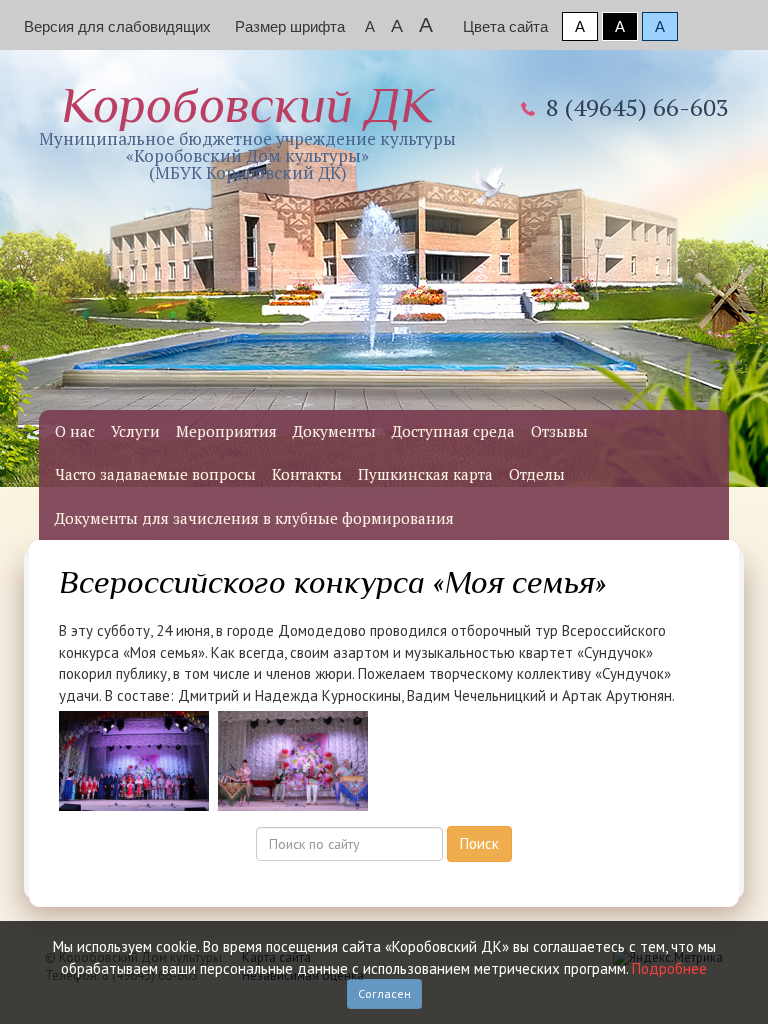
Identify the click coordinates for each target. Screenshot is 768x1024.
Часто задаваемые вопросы (155, 474)
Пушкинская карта (425, 474)
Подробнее (669, 968)
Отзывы (559, 431)
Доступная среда (453, 431)
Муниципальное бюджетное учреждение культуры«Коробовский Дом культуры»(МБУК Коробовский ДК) (247, 130)
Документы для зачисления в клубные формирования (254, 518)
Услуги (135, 431)
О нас (75, 431)
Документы (334, 431)
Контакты (307, 474)
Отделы (537, 474)
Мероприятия (226, 431)
